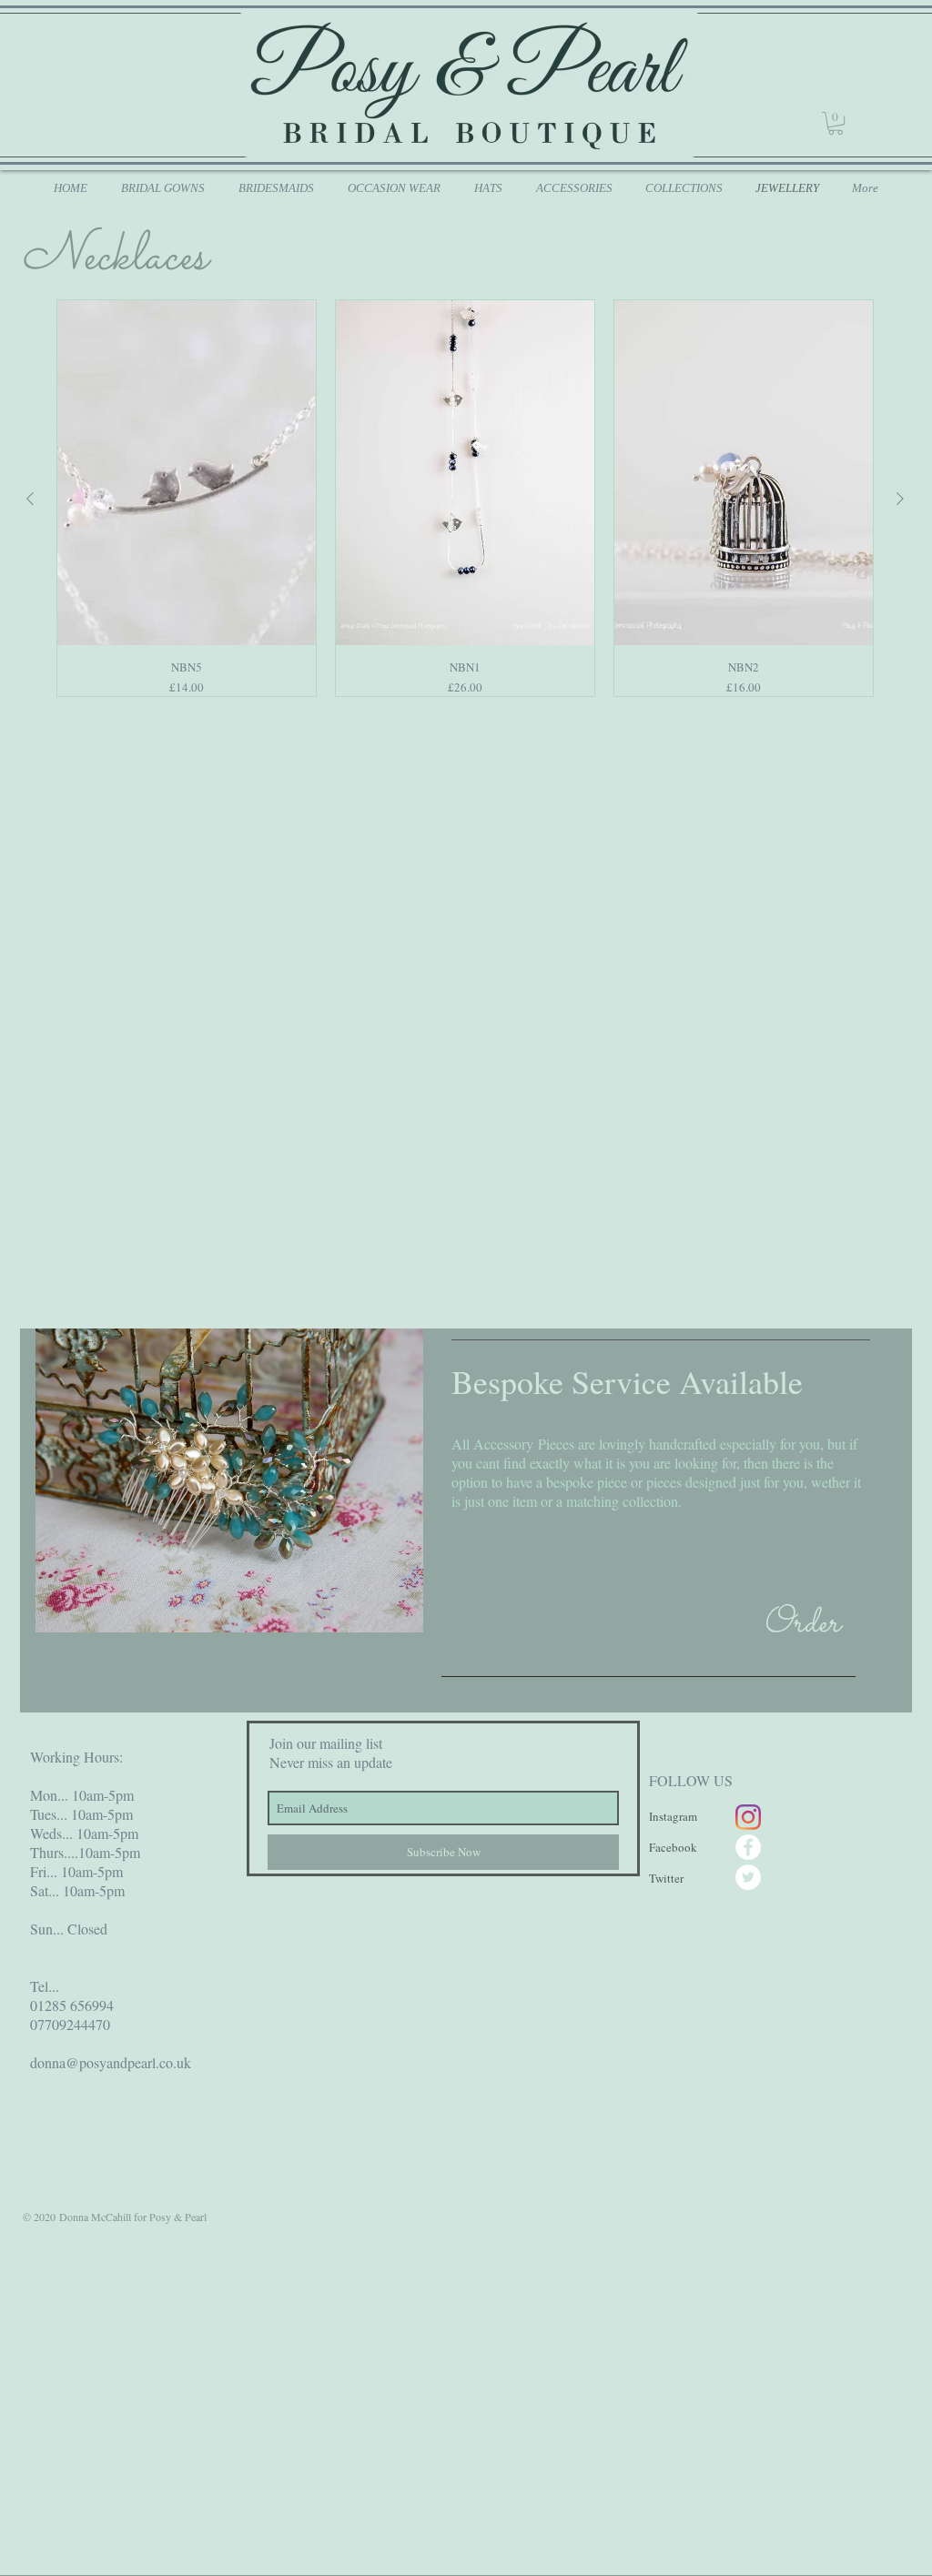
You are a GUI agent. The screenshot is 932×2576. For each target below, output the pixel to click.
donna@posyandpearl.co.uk (111, 2062)
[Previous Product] (30, 499)
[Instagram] (748, 1817)
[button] (836, 123)
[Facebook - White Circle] (748, 1847)
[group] (465, 498)
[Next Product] (900, 499)
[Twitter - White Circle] (748, 1877)
